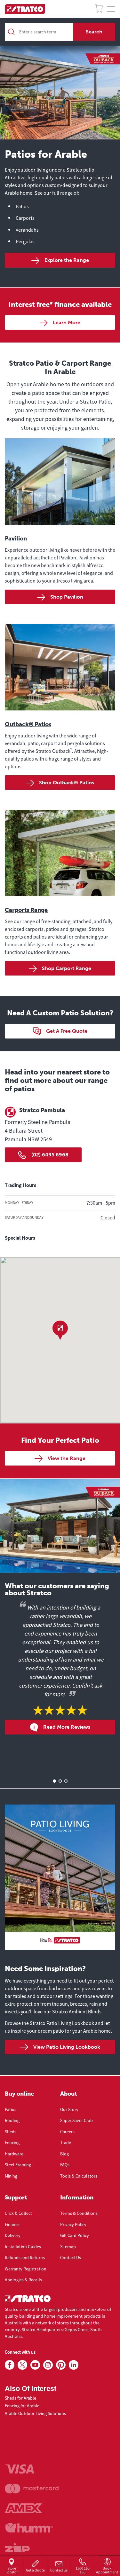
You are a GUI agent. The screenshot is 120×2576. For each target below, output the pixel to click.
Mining (11, 2176)
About (68, 2094)
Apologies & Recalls (23, 2280)
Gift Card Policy (75, 2235)
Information (77, 2197)
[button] (60, 1330)
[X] (22, 2365)
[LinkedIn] (74, 2365)
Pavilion (16, 539)
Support (16, 2197)
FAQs (65, 2165)
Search (94, 32)
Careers (67, 2132)
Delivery (13, 2235)
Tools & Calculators (79, 2176)
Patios (11, 2109)
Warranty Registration (26, 2269)
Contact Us (71, 2258)
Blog (64, 2154)
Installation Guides (23, 2247)
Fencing (12, 2143)
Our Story (69, 2109)
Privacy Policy (73, 2224)
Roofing (12, 2120)
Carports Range (26, 910)
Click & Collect (18, 2213)
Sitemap (68, 2247)
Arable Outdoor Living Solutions (35, 2413)
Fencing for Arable (22, 2406)
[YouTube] (35, 2365)
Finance (12, 2224)
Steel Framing (18, 2165)
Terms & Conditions (79, 2213)
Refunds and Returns (25, 2258)
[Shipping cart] (99, 9)
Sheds (11, 2132)
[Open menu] (111, 9)
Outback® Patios (28, 724)
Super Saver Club (76, 2120)
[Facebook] (10, 2365)
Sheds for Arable (20, 2398)
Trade (66, 2143)
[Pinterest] (61, 2365)
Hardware (14, 2154)
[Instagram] (48, 2365)
